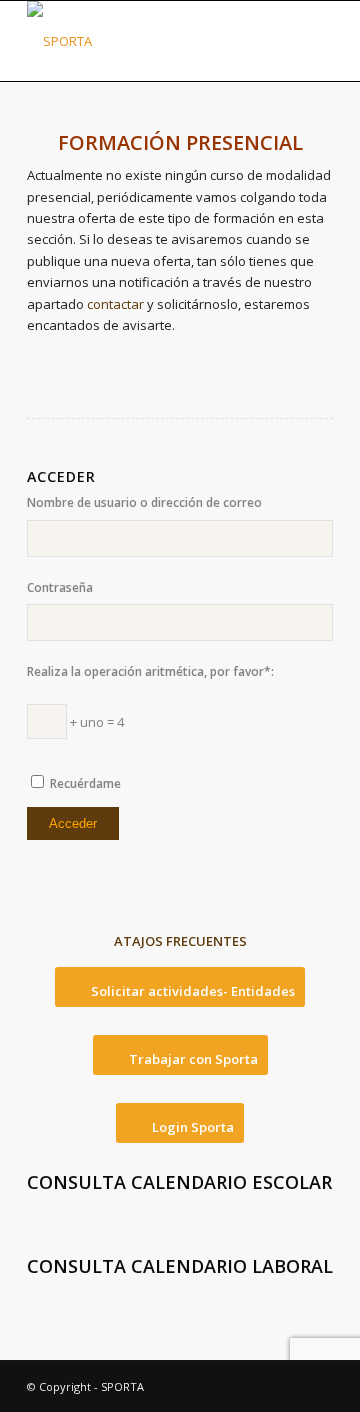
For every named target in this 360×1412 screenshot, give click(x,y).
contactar (115, 304)
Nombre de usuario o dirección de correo (144, 502)
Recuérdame (85, 783)
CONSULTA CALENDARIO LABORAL (180, 1266)
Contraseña (60, 587)
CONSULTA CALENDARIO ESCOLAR (179, 1182)
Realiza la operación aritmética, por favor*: (150, 671)
